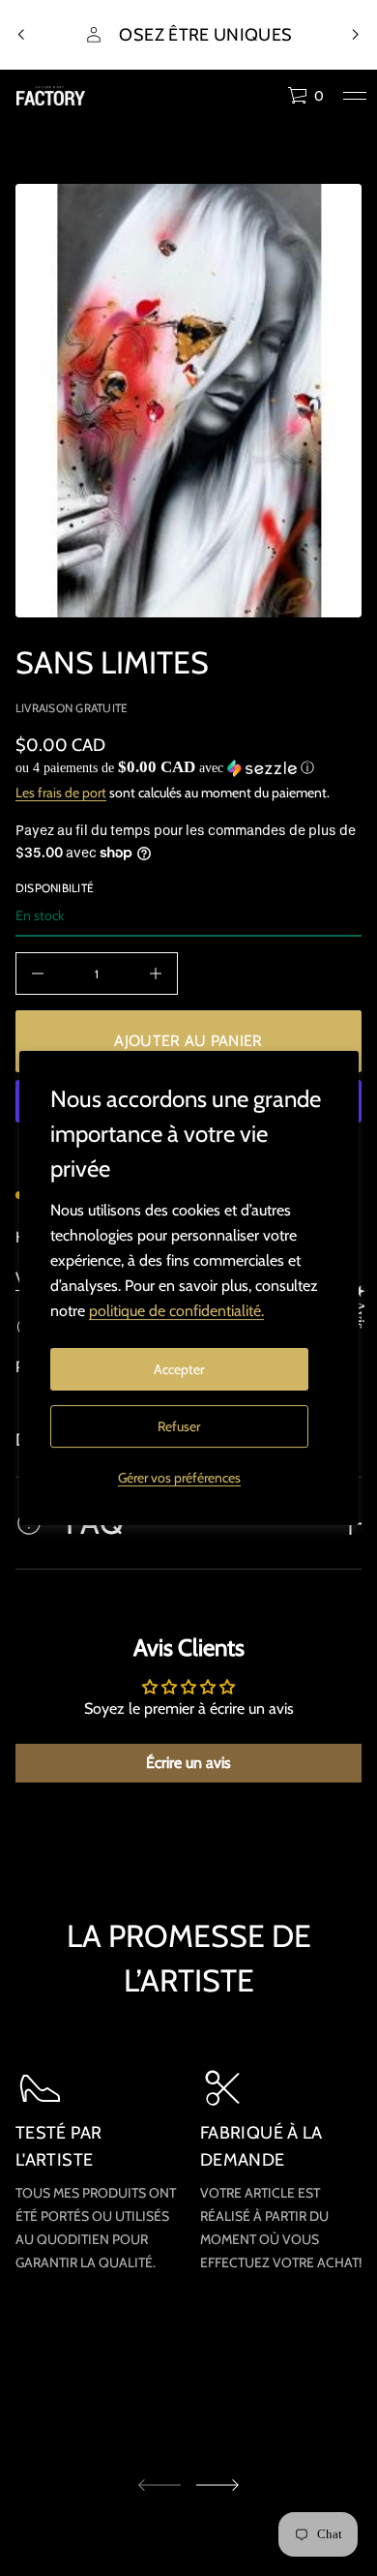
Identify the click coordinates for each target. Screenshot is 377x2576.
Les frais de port (61, 793)
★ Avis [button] (359, 1306)
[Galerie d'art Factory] (51, 96)
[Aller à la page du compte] (266, 100)
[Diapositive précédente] (21, 35)
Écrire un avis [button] (188, 1763)
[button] (305, 96)
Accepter (179, 1369)
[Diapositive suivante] (217, 2485)
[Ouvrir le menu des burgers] (355, 96)
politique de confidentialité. (176, 1311)
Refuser (179, 1426)
